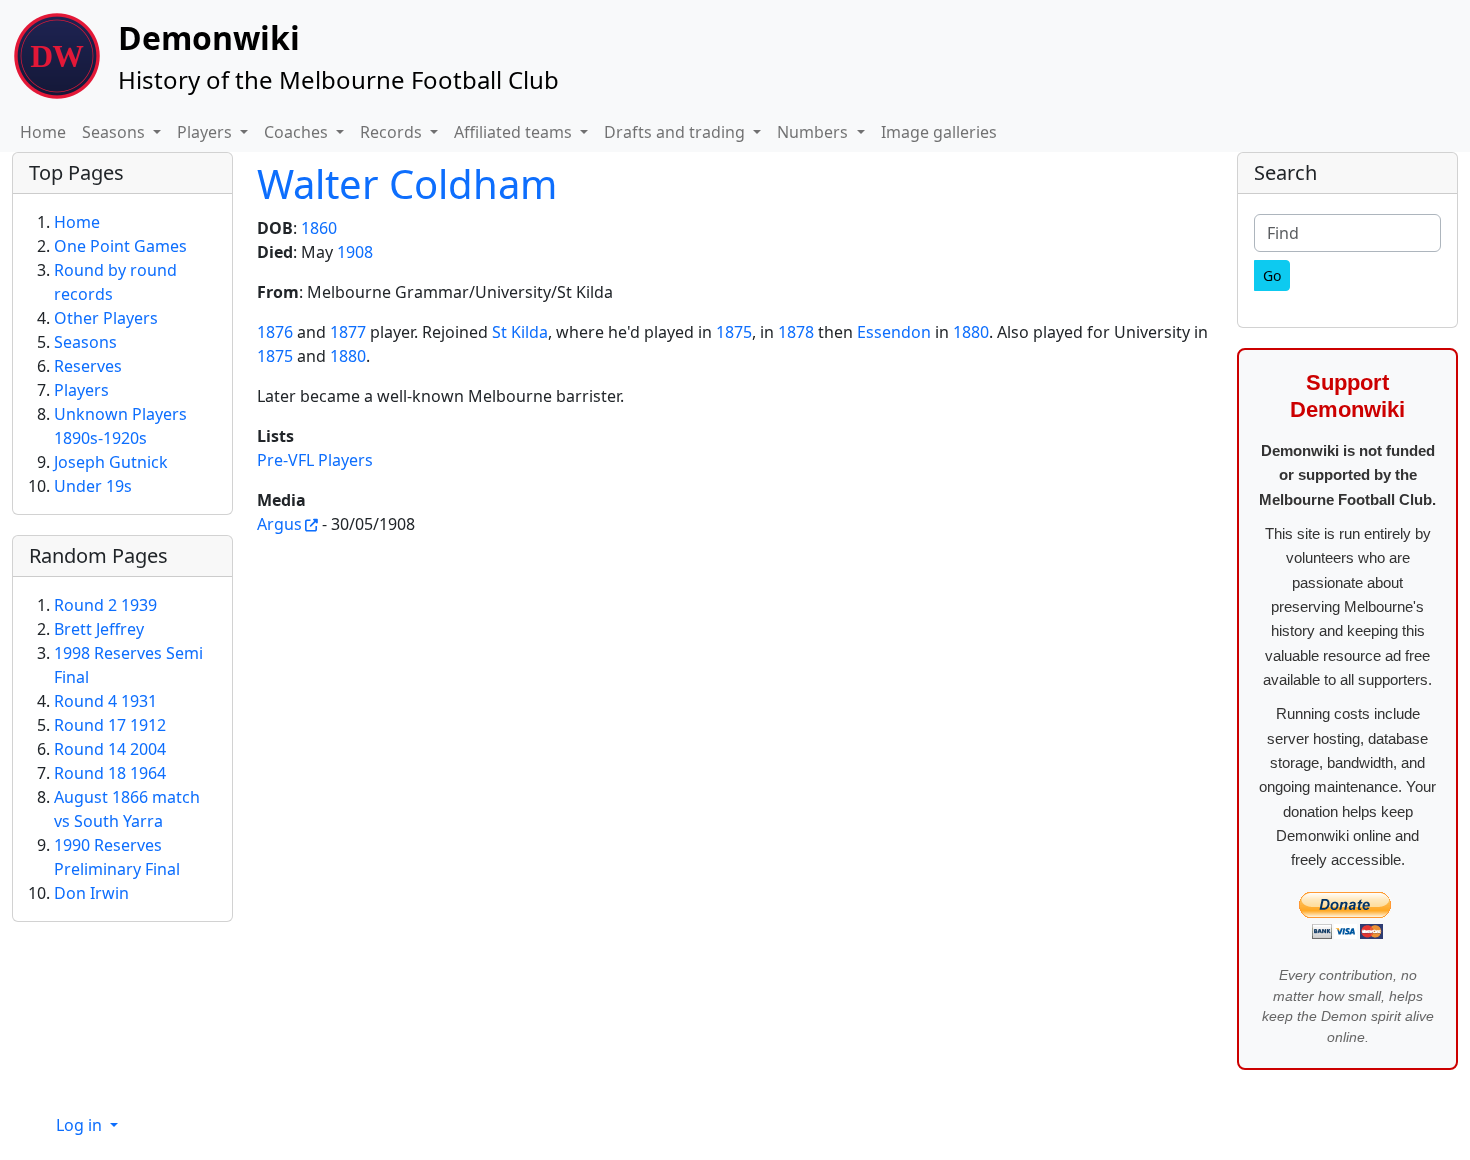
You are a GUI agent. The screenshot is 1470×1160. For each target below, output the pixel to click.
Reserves (88, 366)
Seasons (85, 342)
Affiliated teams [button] (515, 132)
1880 (971, 332)
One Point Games (120, 246)
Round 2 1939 (105, 605)
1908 (355, 252)
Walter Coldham (407, 183)
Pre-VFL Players (315, 460)
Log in (81, 1125)
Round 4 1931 (105, 701)
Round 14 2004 (110, 749)
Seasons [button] (115, 132)
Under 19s (93, 486)
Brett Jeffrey (99, 629)
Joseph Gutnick (111, 462)
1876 (275, 332)
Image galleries (939, 132)
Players (81, 390)
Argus (279, 524)
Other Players (106, 318)
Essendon (894, 332)
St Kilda (520, 332)
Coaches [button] (298, 132)
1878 (796, 332)
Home (43, 132)
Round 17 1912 (110, 725)
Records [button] (393, 132)
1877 (348, 332)
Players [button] (206, 132)
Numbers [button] (814, 132)
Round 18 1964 (110, 773)
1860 (319, 228)
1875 (734, 332)
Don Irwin (91, 893)
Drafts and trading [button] (676, 132)
